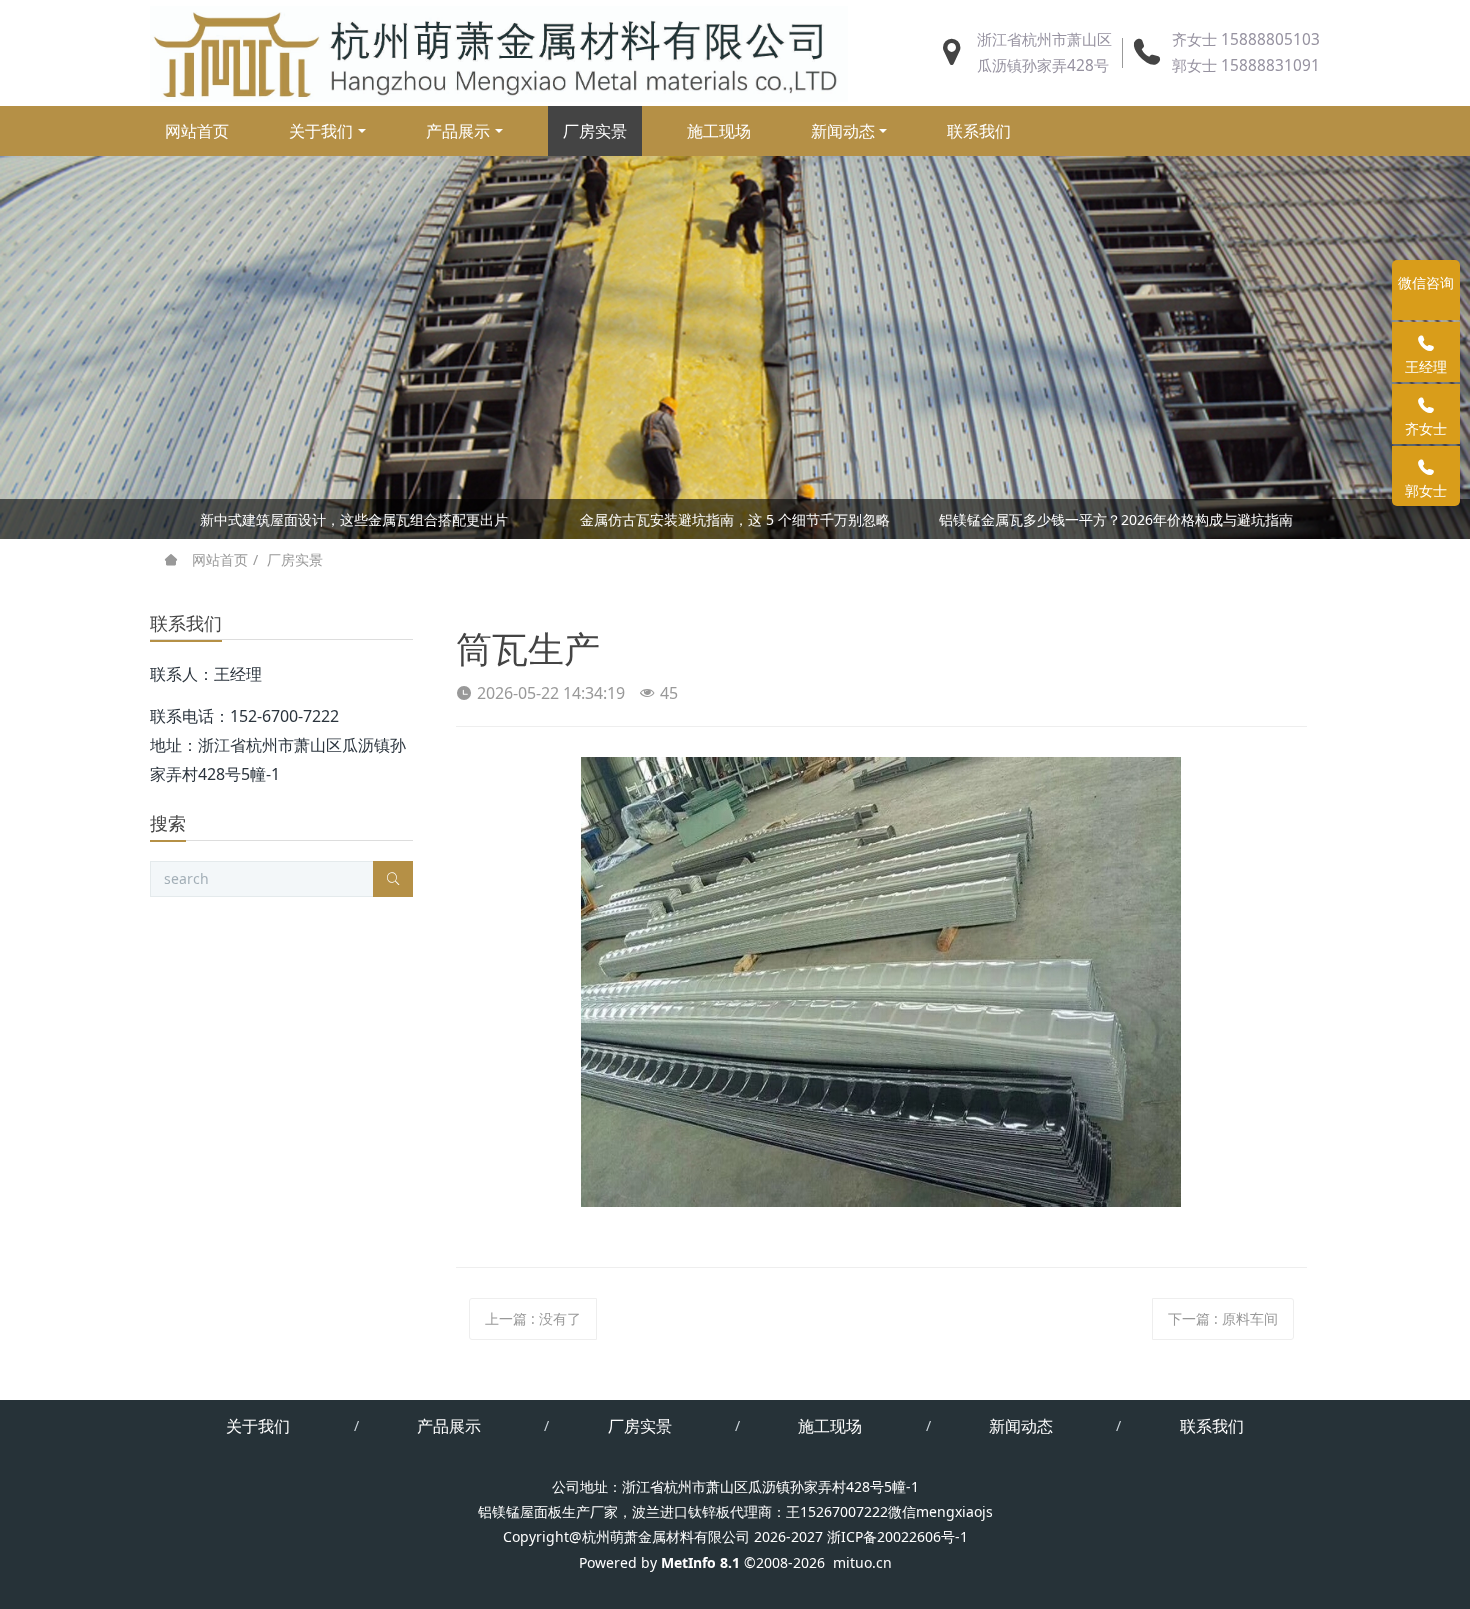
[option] (735, 523)
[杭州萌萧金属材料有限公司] (499, 53)
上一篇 (533, 1318)
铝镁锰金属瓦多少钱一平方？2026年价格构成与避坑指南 (1116, 519)
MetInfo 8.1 (700, 1562)
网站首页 (197, 131)
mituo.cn (862, 1562)
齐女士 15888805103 (1246, 39)
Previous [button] (173, 519)
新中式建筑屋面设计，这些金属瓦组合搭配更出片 (354, 519)
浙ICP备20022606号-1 (897, 1536)
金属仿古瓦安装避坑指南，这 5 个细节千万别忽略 (735, 519)
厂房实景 (295, 559)
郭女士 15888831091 (1246, 65)
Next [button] (1297, 519)
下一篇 (1223, 1318)
